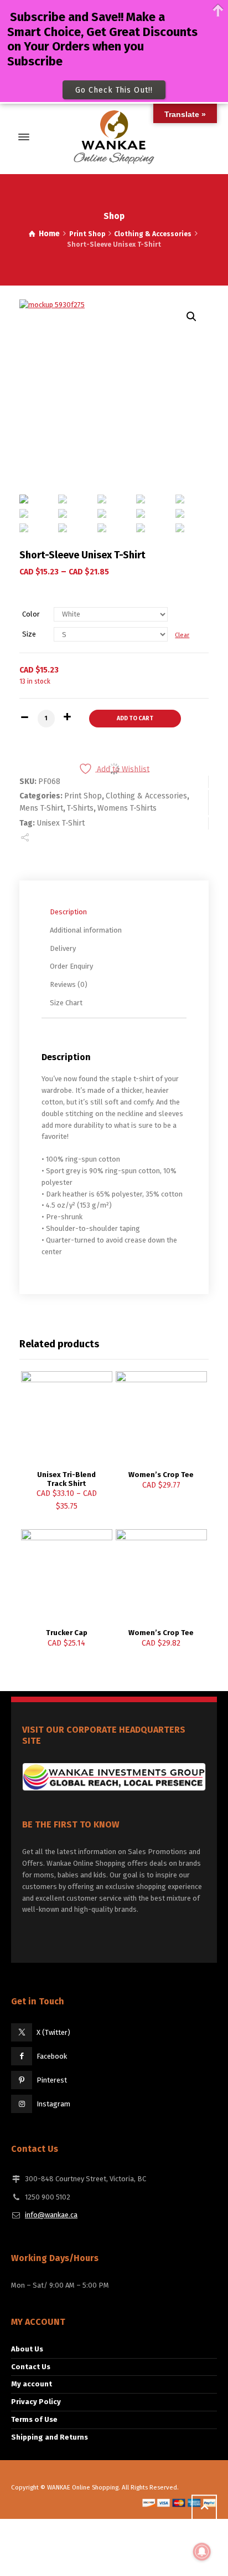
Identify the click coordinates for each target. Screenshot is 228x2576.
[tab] (117, 912)
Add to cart (135, 718)
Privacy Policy (36, 2402)
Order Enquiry (71, 966)
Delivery (63, 948)
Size (29, 634)
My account (32, 2384)
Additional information (86, 930)
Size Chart (66, 1003)
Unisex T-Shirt (61, 823)
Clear (182, 635)
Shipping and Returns (50, 2437)
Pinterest (52, 2080)
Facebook (52, 2056)
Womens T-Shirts (127, 808)
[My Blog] (114, 137)
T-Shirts (80, 808)
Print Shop (87, 234)
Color (31, 614)
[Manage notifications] (202, 2552)
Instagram (53, 2104)
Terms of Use (34, 2419)
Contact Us (31, 2367)
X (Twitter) (53, 2032)
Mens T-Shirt (41, 808)
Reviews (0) (69, 984)
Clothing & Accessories (153, 234)
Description (68, 912)
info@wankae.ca (51, 2215)
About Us (27, 2349)
